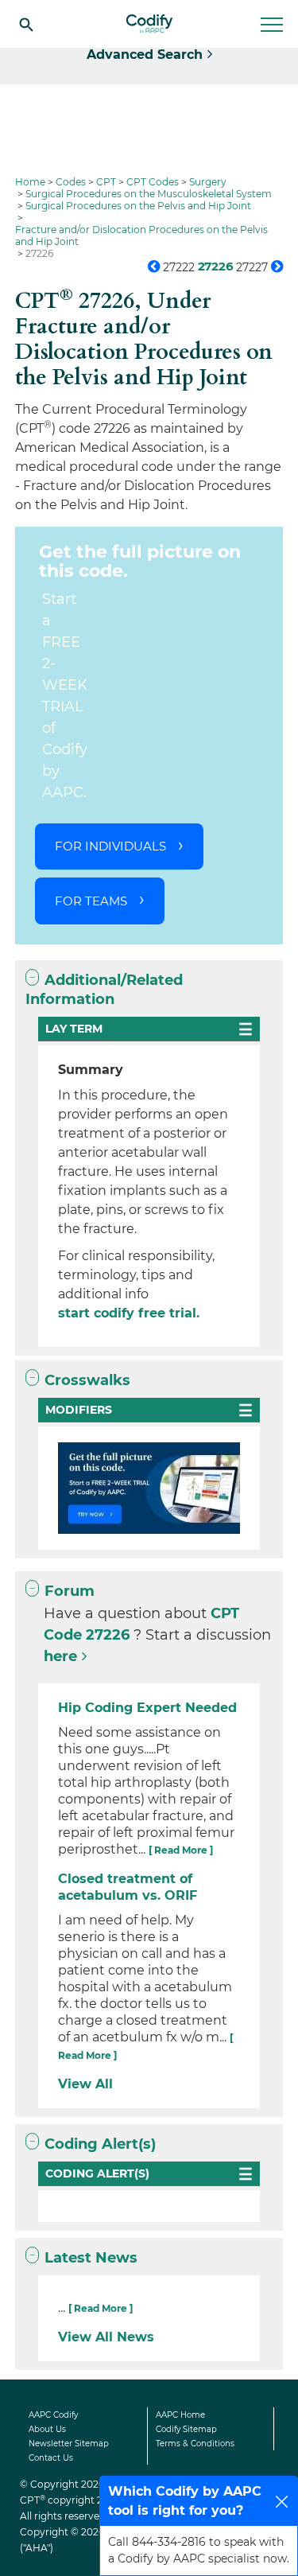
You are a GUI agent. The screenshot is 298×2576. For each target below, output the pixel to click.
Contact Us (51, 2458)
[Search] (26, 24)
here (60, 1656)
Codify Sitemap (186, 2429)
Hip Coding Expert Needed (147, 1708)
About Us (47, 2429)
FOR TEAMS (91, 901)
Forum (70, 1591)
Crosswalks (87, 1380)
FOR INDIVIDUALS (110, 846)
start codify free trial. (129, 1313)
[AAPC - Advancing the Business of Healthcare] (149, 24)
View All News (106, 2337)
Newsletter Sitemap (69, 2444)
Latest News (91, 2258)
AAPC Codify (53, 2415)
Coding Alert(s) (100, 2144)
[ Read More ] (181, 1850)
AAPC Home (180, 2415)
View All (85, 2084)
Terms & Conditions (195, 2444)
